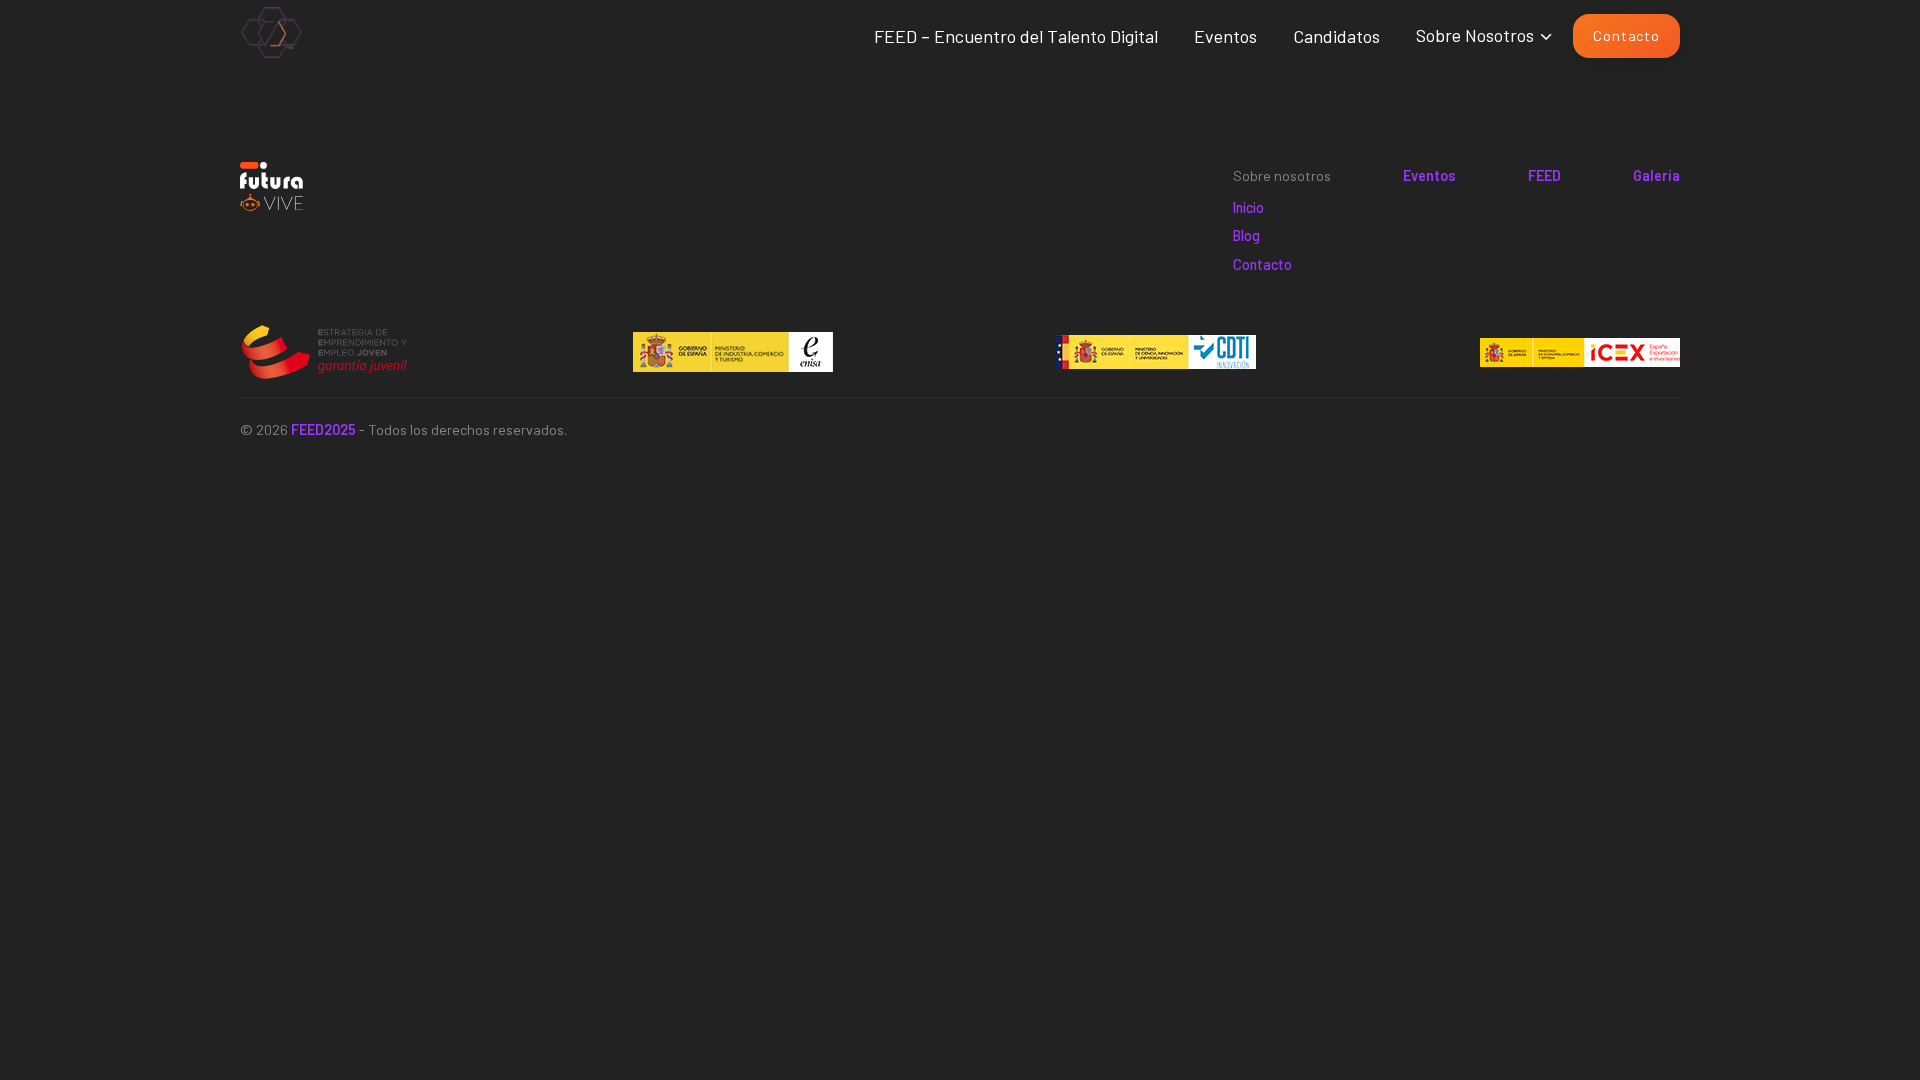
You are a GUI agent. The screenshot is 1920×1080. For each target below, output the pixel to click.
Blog (1246, 235)
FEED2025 (323, 429)
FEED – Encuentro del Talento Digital (1016, 36)
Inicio (1248, 207)
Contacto (1626, 35)
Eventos (1225, 36)
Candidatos (1336, 36)
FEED (1544, 175)
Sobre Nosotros (1475, 35)
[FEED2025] (271, 36)
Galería (1656, 175)
